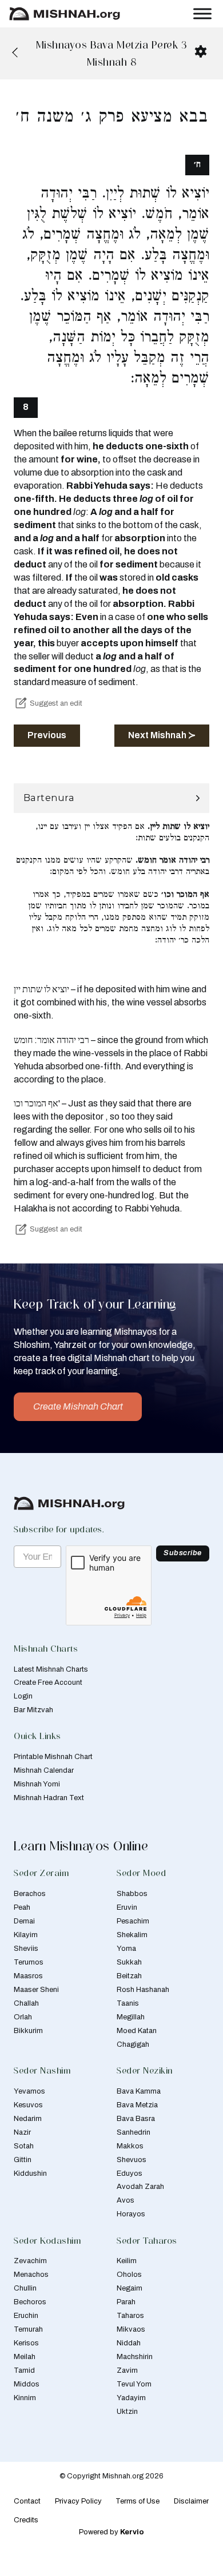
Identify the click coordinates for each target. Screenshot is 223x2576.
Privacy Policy (78, 2501)
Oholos (129, 2275)
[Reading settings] (201, 51)
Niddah (129, 2343)
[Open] (202, 14)
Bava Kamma (139, 2091)
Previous (47, 735)
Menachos (31, 2275)
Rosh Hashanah (143, 1990)
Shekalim (132, 1935)
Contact (27, 2501)
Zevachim (30, 2261)
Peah (22, 1907)
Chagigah (133, 2044)
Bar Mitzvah (33, 1710)
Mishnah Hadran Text (49, 1798)
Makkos (130, 2146)
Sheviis (26, 1949)
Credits (26, 2520)
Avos (126, 2200)
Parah (126, 2302)
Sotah (24, 2146)
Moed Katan (137, 2031)
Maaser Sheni (36, 1990)
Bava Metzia (137, 2105)
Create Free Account (48, 1683)
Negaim (130, 2288)
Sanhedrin (134, 2132)
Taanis (128, 2003)
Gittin (23, 2160)
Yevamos (29, 2091)
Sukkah (129, 1962)
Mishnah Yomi (37, 1784)
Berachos (30, 1894)
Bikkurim (28, 2031)
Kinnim (25, 2398)
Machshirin (135, 2357)
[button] (111, 798)
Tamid (24, 2370)
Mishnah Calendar (44, 1770)
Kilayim (26, 1935)
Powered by (111, 2532)
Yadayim (131, 2398)
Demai (24, 1921)
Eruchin (26, 2316)
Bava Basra (136, 2119)
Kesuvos (28, 2105)
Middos (27, 2384)
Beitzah (129, 1976)
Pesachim (133, 1921)
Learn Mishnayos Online (81, 1846)
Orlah (23, 2017)
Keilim (127, 2261)
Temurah (28, 2329)
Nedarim (28, 2119)
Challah (26, 2003)
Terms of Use (138, 2501)
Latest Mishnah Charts (51, 1669)
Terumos (29, 1962)
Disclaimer (191, 2501)
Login (23, 1696)
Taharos (130, 2316)
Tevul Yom (134, 2384)
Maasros (28, 1976)
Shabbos (132, 1894)
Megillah (131, 2017)
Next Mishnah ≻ (162, 735)
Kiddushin (30, 2173)
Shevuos (132, 2160)
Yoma (126, 1949)
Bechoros (30, 2302)
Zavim (127, 2370)
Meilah (25, 2357)
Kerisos (26, 2343)
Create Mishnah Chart (78, 1406)
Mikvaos (131, 2329)
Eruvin (127, 1907)
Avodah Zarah (140, 2187)
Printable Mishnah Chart (53, 1757)
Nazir (22, 2132)
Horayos (131, 2214)
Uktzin (127, 2412)
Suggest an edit (56, 703)
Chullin (25, 2288)
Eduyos (130, 2173)
